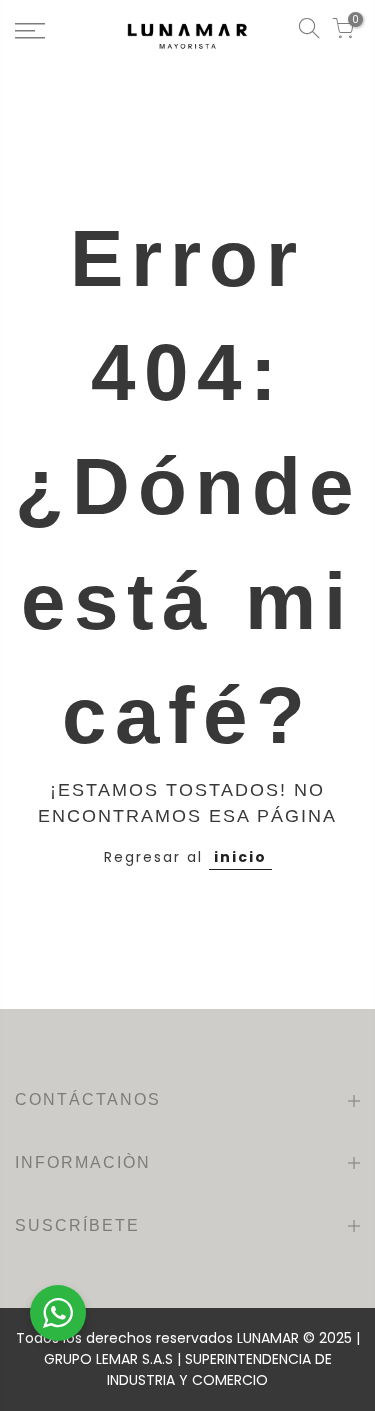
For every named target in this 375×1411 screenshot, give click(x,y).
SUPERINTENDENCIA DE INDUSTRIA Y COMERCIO (219, 1369)
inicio (240, 857)
